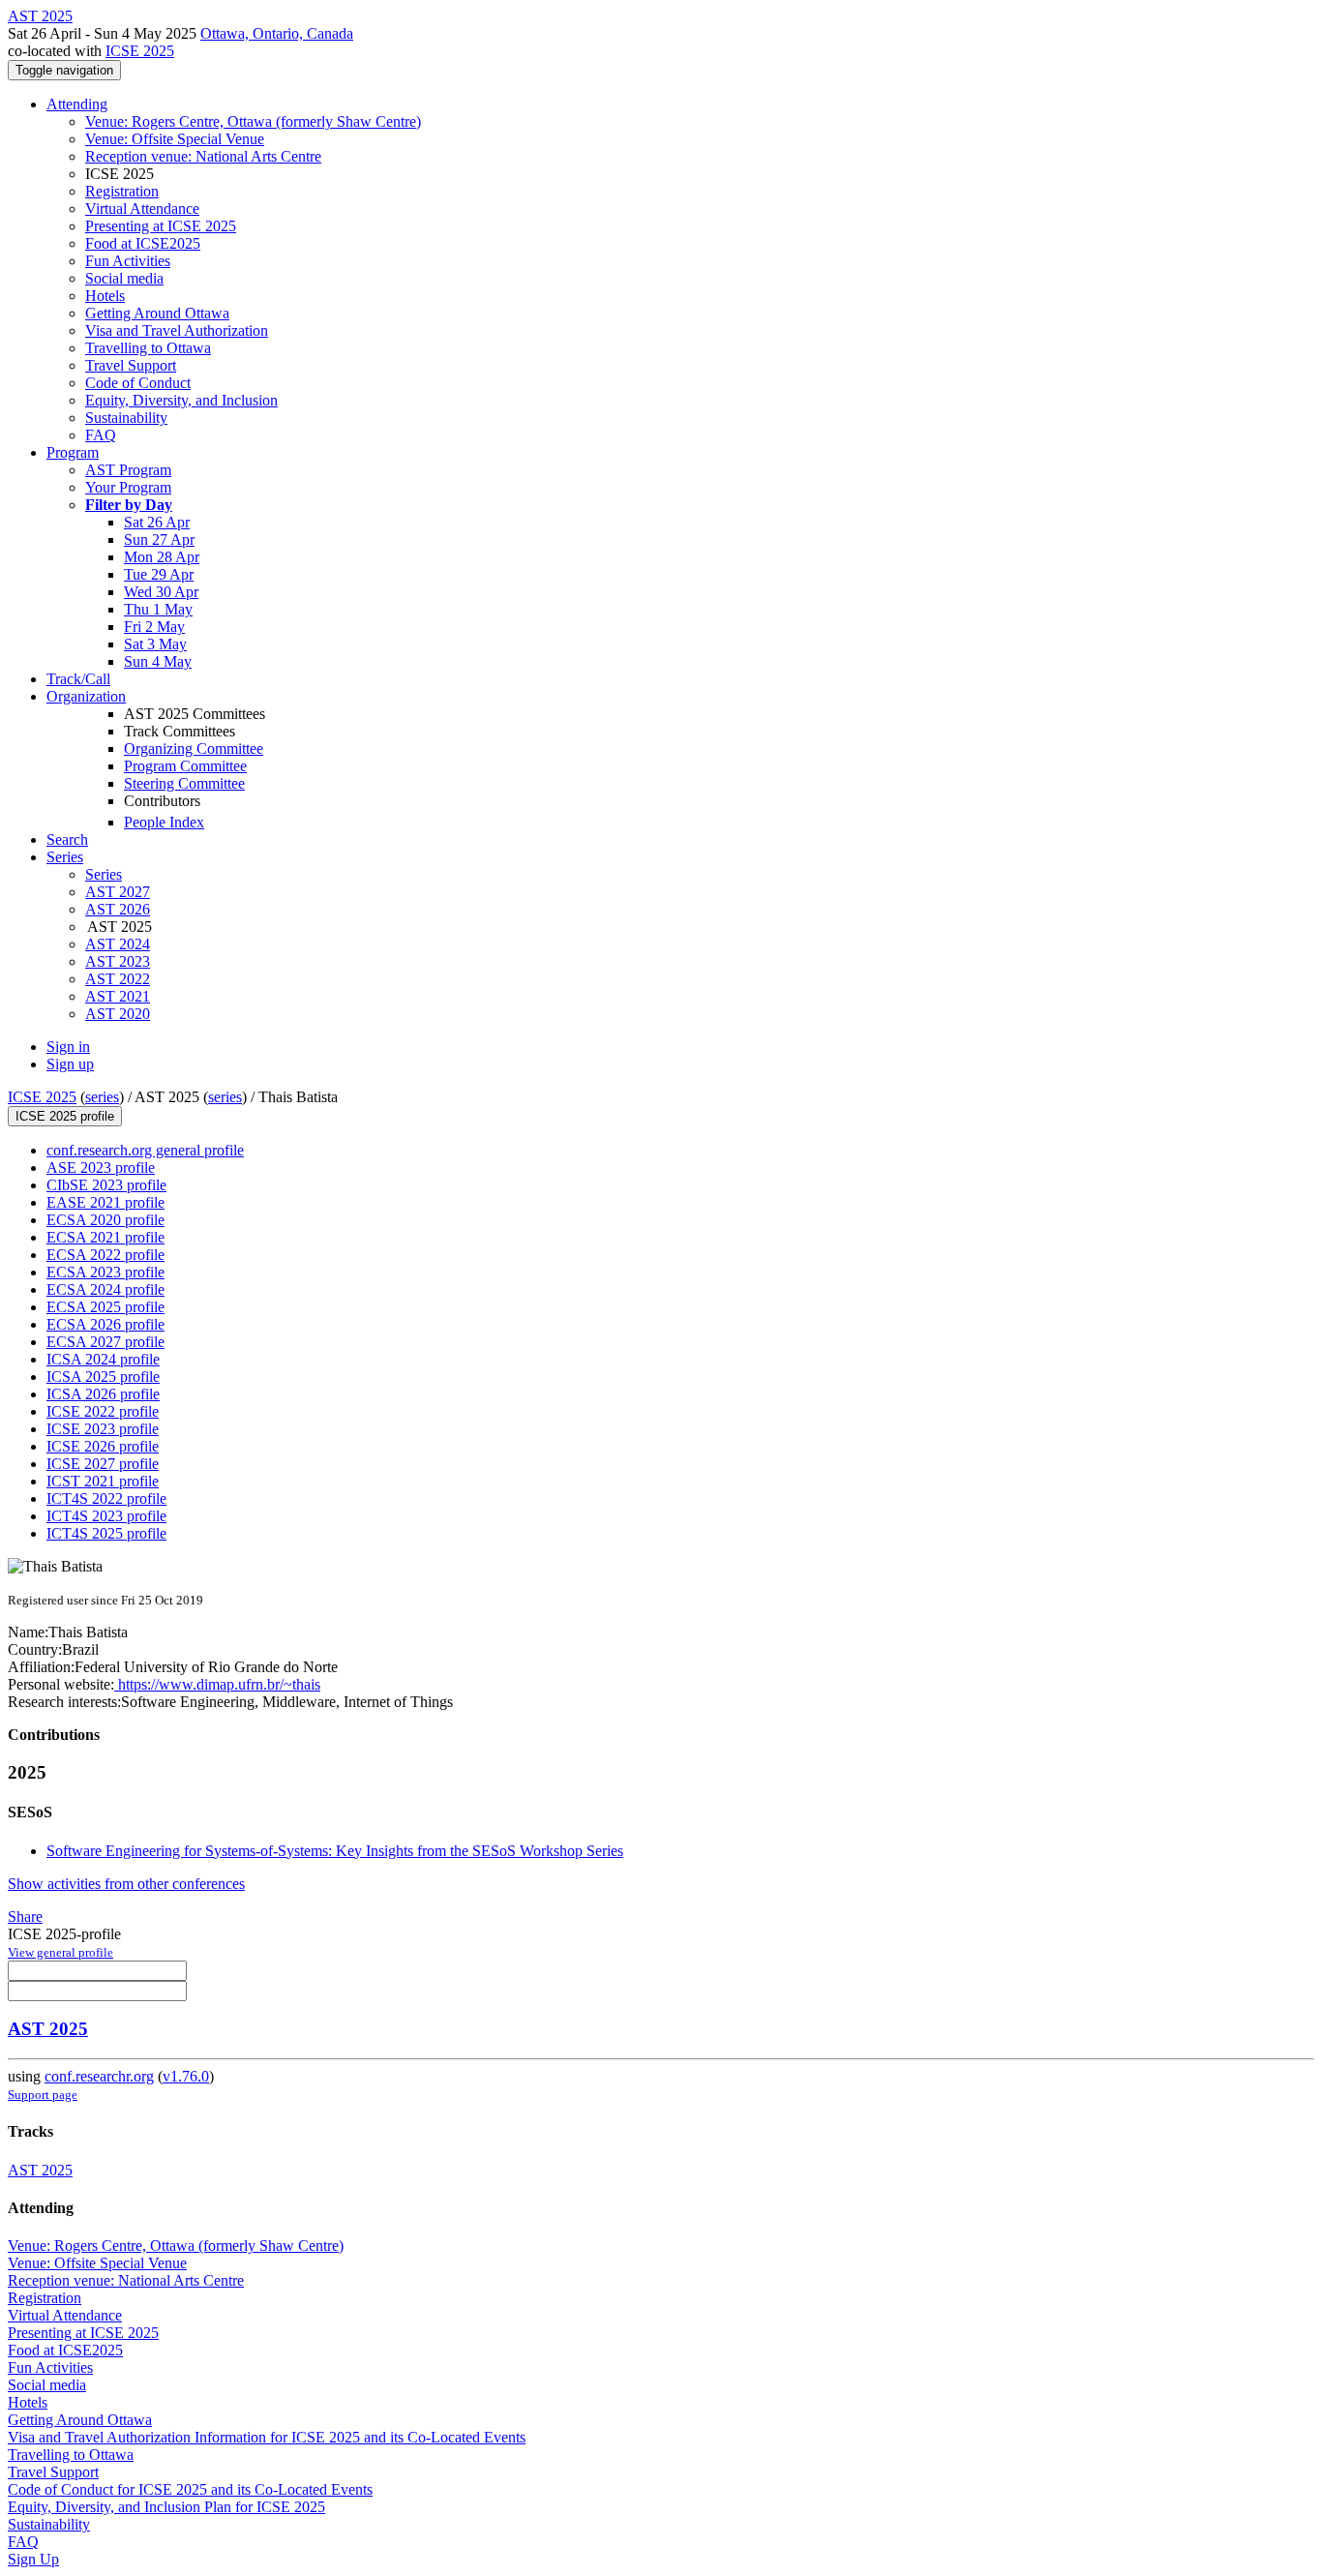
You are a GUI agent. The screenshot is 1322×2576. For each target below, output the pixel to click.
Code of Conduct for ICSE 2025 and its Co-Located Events (190, 2489)
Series (104, 874)
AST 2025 (48, 2029)
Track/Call (78, 679)
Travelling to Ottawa (148, 348)
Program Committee (185, 766)
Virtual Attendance (142, 209)
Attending (77, 104)
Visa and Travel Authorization (177, 330)
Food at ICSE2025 (143, 243)
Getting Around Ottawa (157, 313)
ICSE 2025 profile (65, 1116)
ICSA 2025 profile (103, 1377)
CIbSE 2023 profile (106, 1185)
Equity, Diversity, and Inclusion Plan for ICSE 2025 (166, 2507)
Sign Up (33, 2559)
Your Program (128, 487)
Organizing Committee (194, 749)
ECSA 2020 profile (105, 1220)
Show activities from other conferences (126, 1884)
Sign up (70, 1064)
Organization (86, 696)
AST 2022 (118, 979)
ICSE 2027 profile (103, 1464)
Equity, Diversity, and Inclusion (181, 400)
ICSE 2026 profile (103, 1446)
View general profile (60, 1952)
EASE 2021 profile (105, 1202)
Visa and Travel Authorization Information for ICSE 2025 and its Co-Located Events (267, 2437)
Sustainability (126, 418)
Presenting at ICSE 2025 (161, 226)
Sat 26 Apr (157, 522)
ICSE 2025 (140, 51)
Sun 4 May (158, 661)
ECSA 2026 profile (105, 1324)
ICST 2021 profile (103, 1481)
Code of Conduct (138, 383)
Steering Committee (184, 783)
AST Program (128, 470)
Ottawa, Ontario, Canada (277, 33)
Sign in (68, 1047)
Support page (43, 2095)
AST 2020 (118, 1014)
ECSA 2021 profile (105, 1237)
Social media (124, 278)
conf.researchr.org (99, 2076)
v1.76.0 (186, 2076)
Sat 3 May (155, 644)
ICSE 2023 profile (103, 1429)
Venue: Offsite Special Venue (175, 139)
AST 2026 (118, 909)
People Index (164, 822)
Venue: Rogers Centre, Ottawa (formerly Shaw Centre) (253, 121)
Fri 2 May (154, 627)
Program (73, 452)
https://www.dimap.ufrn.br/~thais (217, 1684)
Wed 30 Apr (161, 592)
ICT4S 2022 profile (106, 1498)
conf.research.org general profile (145, 1150)
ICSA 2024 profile (103, 1359)
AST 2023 (118, 961)
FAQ (101, 435)
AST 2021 (118, 996)
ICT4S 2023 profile (106, 1516)
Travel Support (131, 365)
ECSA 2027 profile (105, 1342)
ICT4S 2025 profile (106, 1533)
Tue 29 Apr (159, 574)
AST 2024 (118, 944)
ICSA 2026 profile (103, 1394)
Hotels (105, 296)
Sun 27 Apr (159, 539)
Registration (122, 191)
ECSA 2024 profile (105, 1289)
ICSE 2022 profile (103, 1411)
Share (25, 1917)
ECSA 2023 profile (105, 1272)
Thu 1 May (158, 609)
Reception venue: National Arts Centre (203, 156)
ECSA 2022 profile (105, 1255)
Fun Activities (128, 261)
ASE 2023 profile (101, 1168)
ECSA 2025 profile (105, 1307)
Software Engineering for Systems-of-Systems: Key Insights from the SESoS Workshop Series (335, 1851)
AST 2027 (118, 892)
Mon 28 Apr (162, 557)
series (102, 1097)
